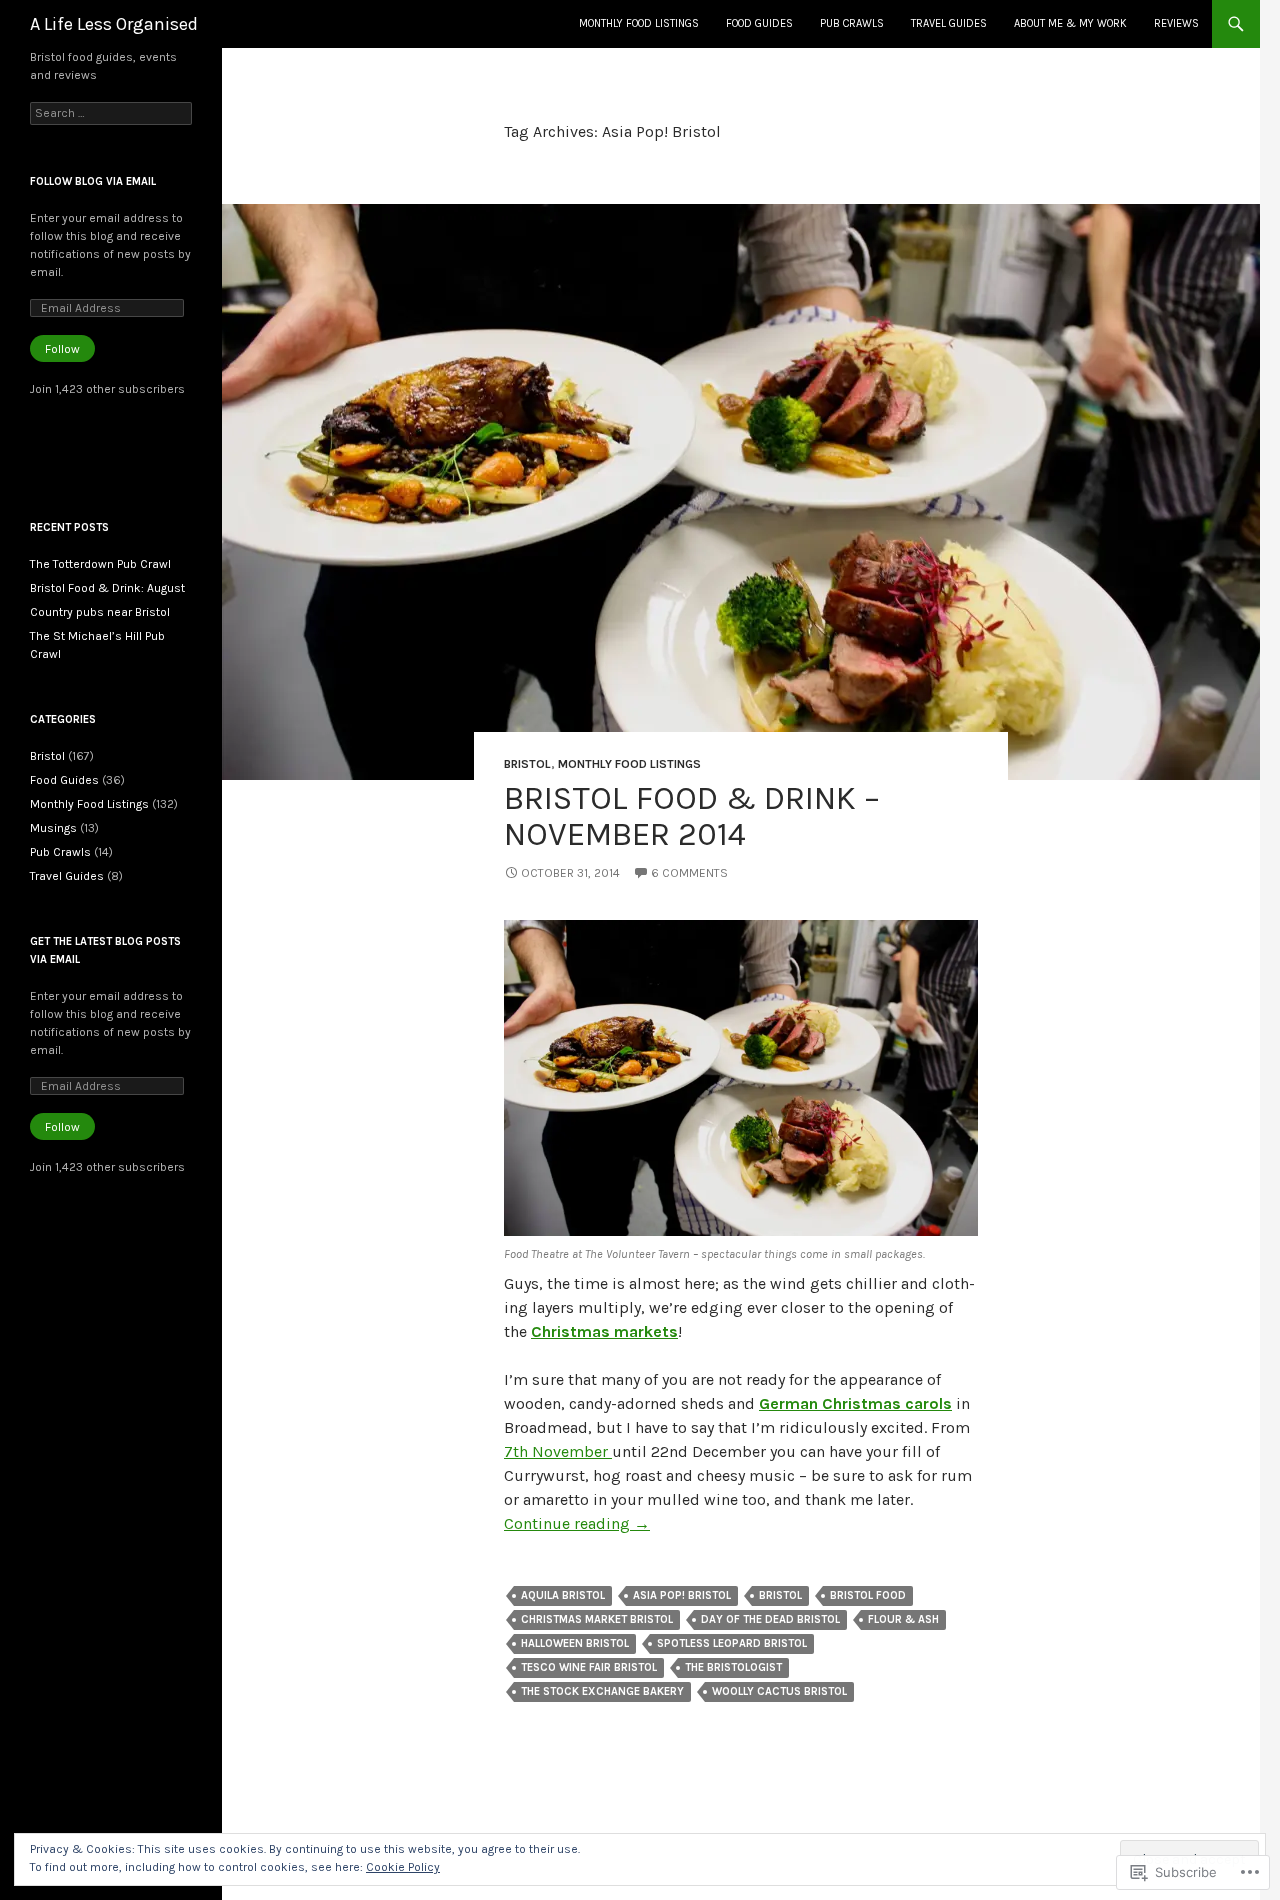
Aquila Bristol (563, 1595)
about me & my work (1070, 23)
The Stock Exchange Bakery (602, 1691)
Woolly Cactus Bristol (779, 1691)
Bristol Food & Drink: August (107, 588)
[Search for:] (111, 113)
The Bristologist (733, 1667)
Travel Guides (949, 23)
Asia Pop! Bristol (682, 1595)
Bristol (527, 764)
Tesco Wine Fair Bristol (589, 1667)
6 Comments (689, 873)
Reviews (1176, 23)
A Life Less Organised (114, 24)
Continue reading (577, 1523)
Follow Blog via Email (93, 181)
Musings (53, 828)
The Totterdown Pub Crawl (100, 564)
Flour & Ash (903, 1619)
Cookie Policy (403, 1867)
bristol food (868, 1595)
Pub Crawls (852, 23)
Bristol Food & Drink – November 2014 (692, 816)
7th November (558, 1451)
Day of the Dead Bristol (770, 1619)
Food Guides (759, 23)
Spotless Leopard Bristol (732, 1643)
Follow (62, 349)
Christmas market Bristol (597, 1619)
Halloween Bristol (575, 1643)
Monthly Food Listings (639, 23)
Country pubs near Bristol (100, 612)
